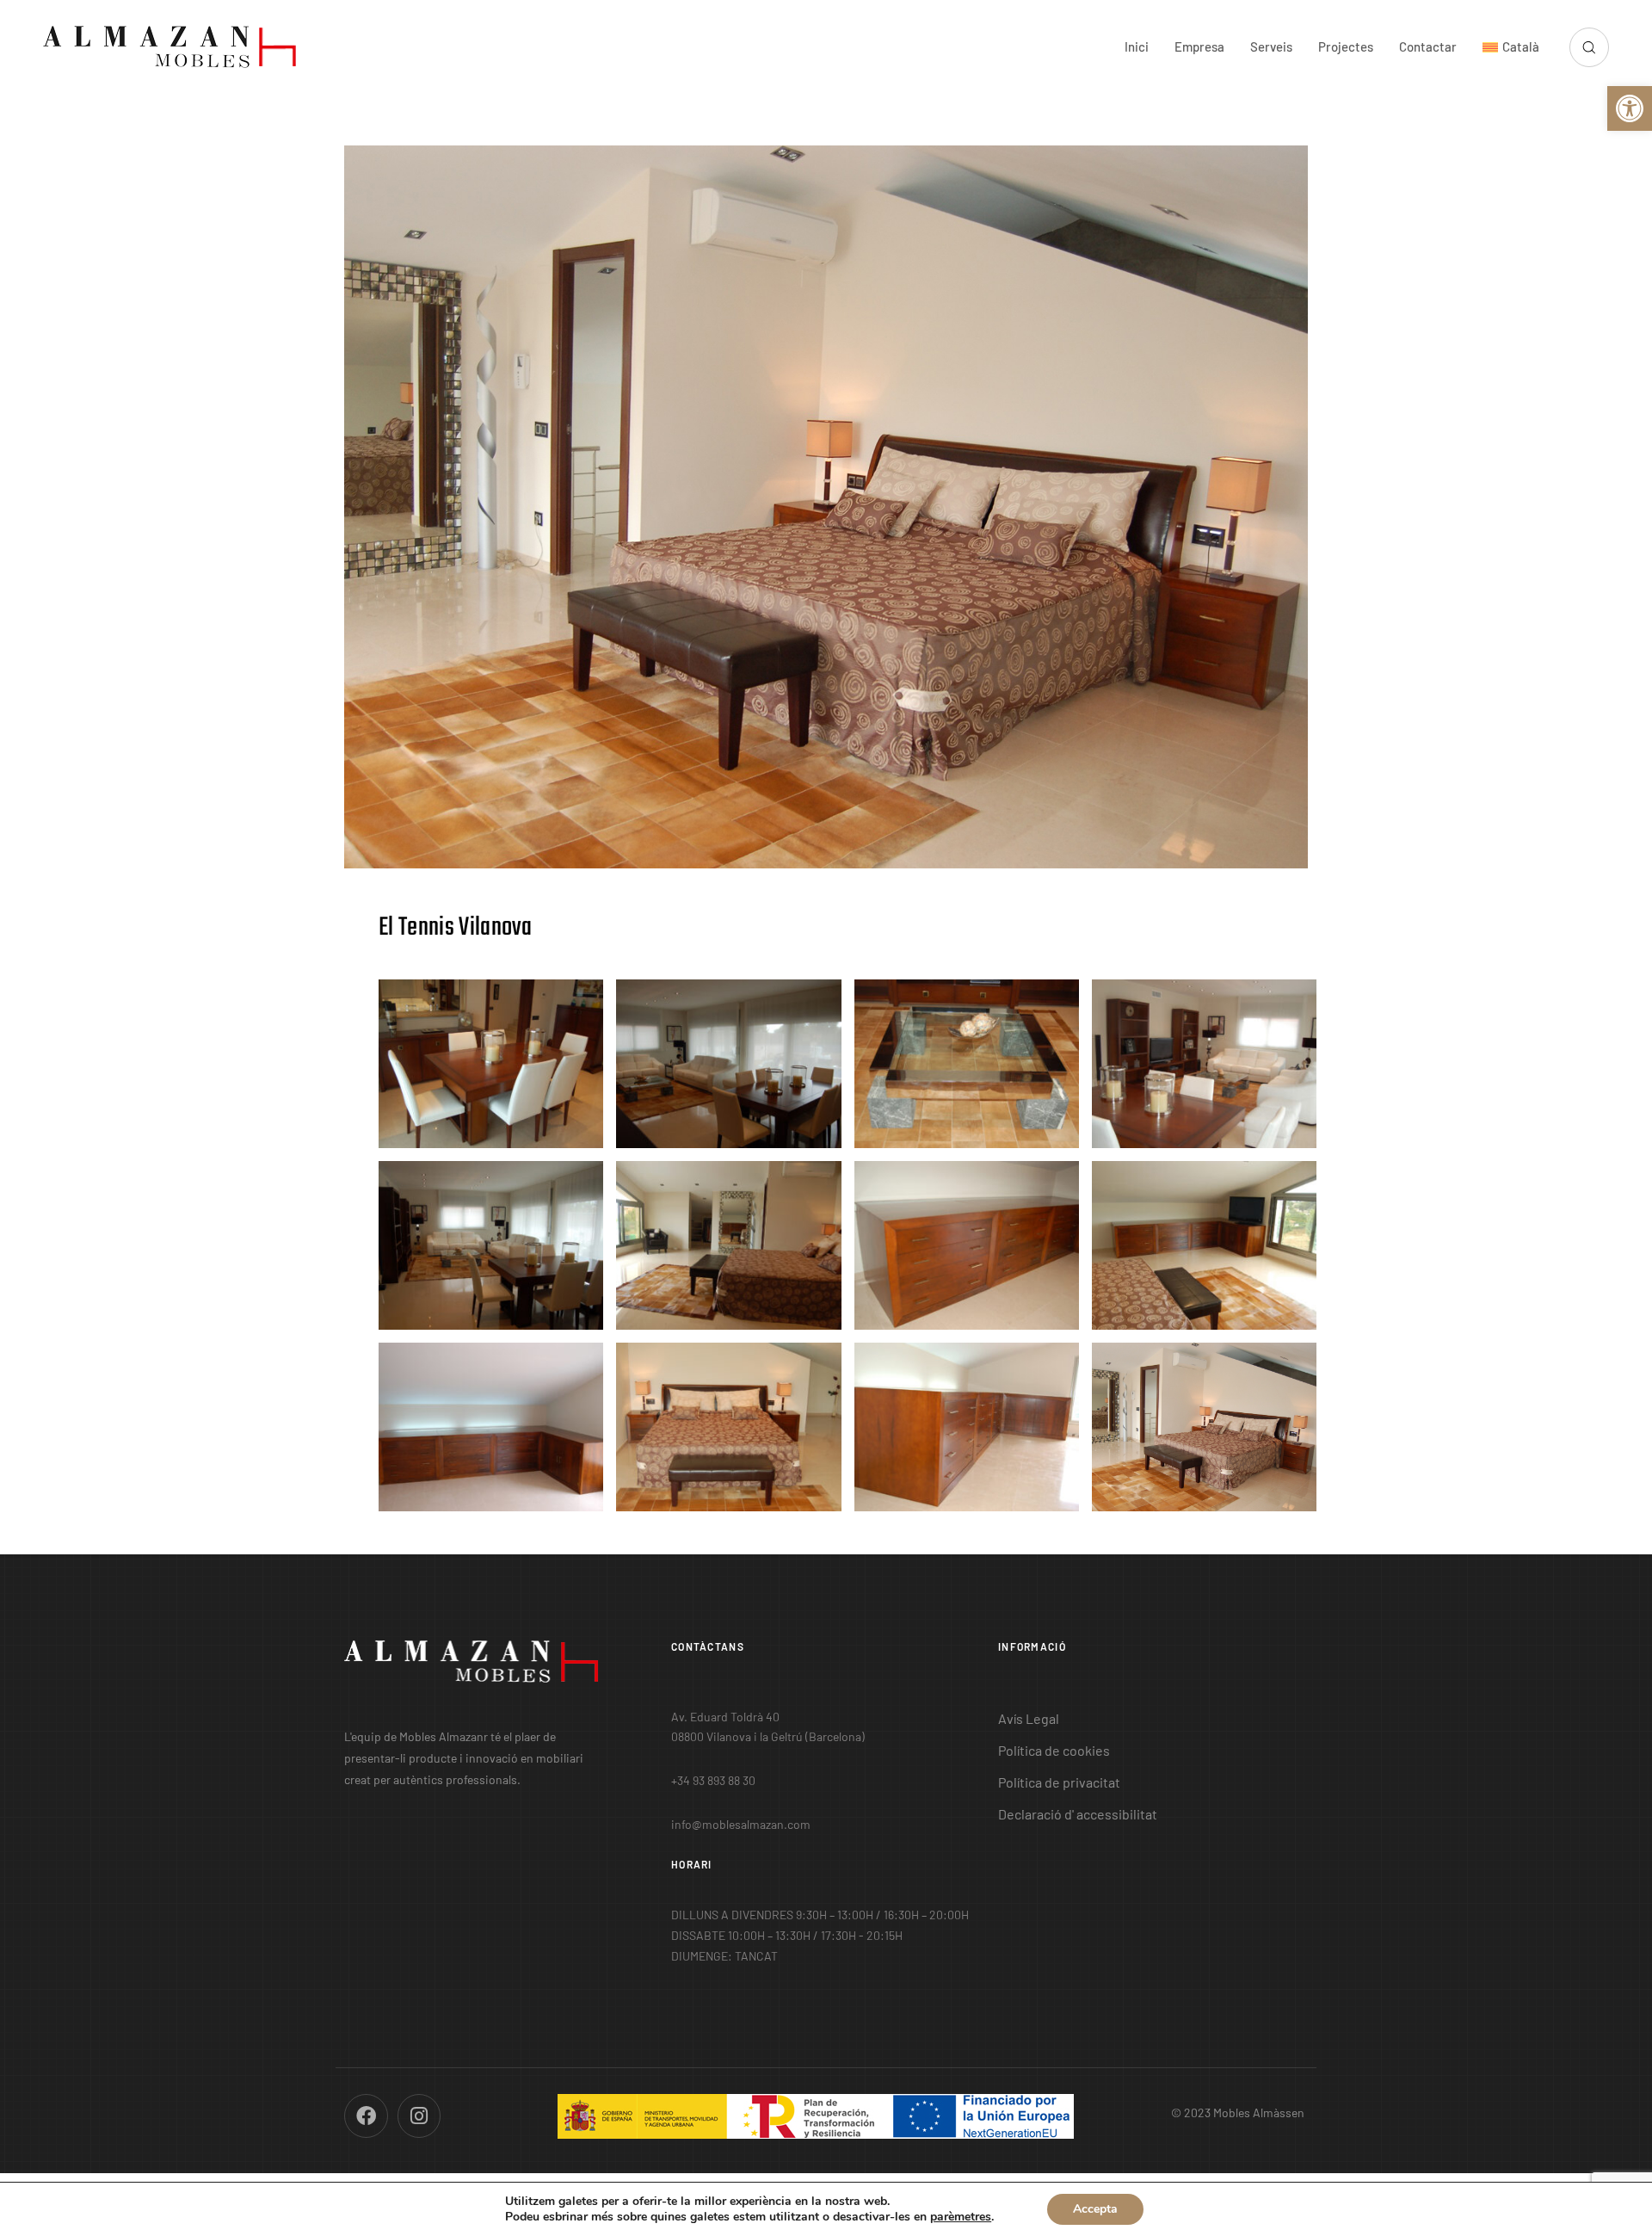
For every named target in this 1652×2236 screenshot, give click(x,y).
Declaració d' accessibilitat (1078, 1814)
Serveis (1271, 46)
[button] (1630, 108)
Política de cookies (1054, 1750)
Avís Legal (1029, 1718)
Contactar (1428, 46)
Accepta (1095, 2209)
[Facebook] (366, 2116)
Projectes (1346, 46)
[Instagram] (419, 2116)
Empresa (1199, 46)
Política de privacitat (1059, 1782)
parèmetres (961, 2217)
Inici (1137, 46)
